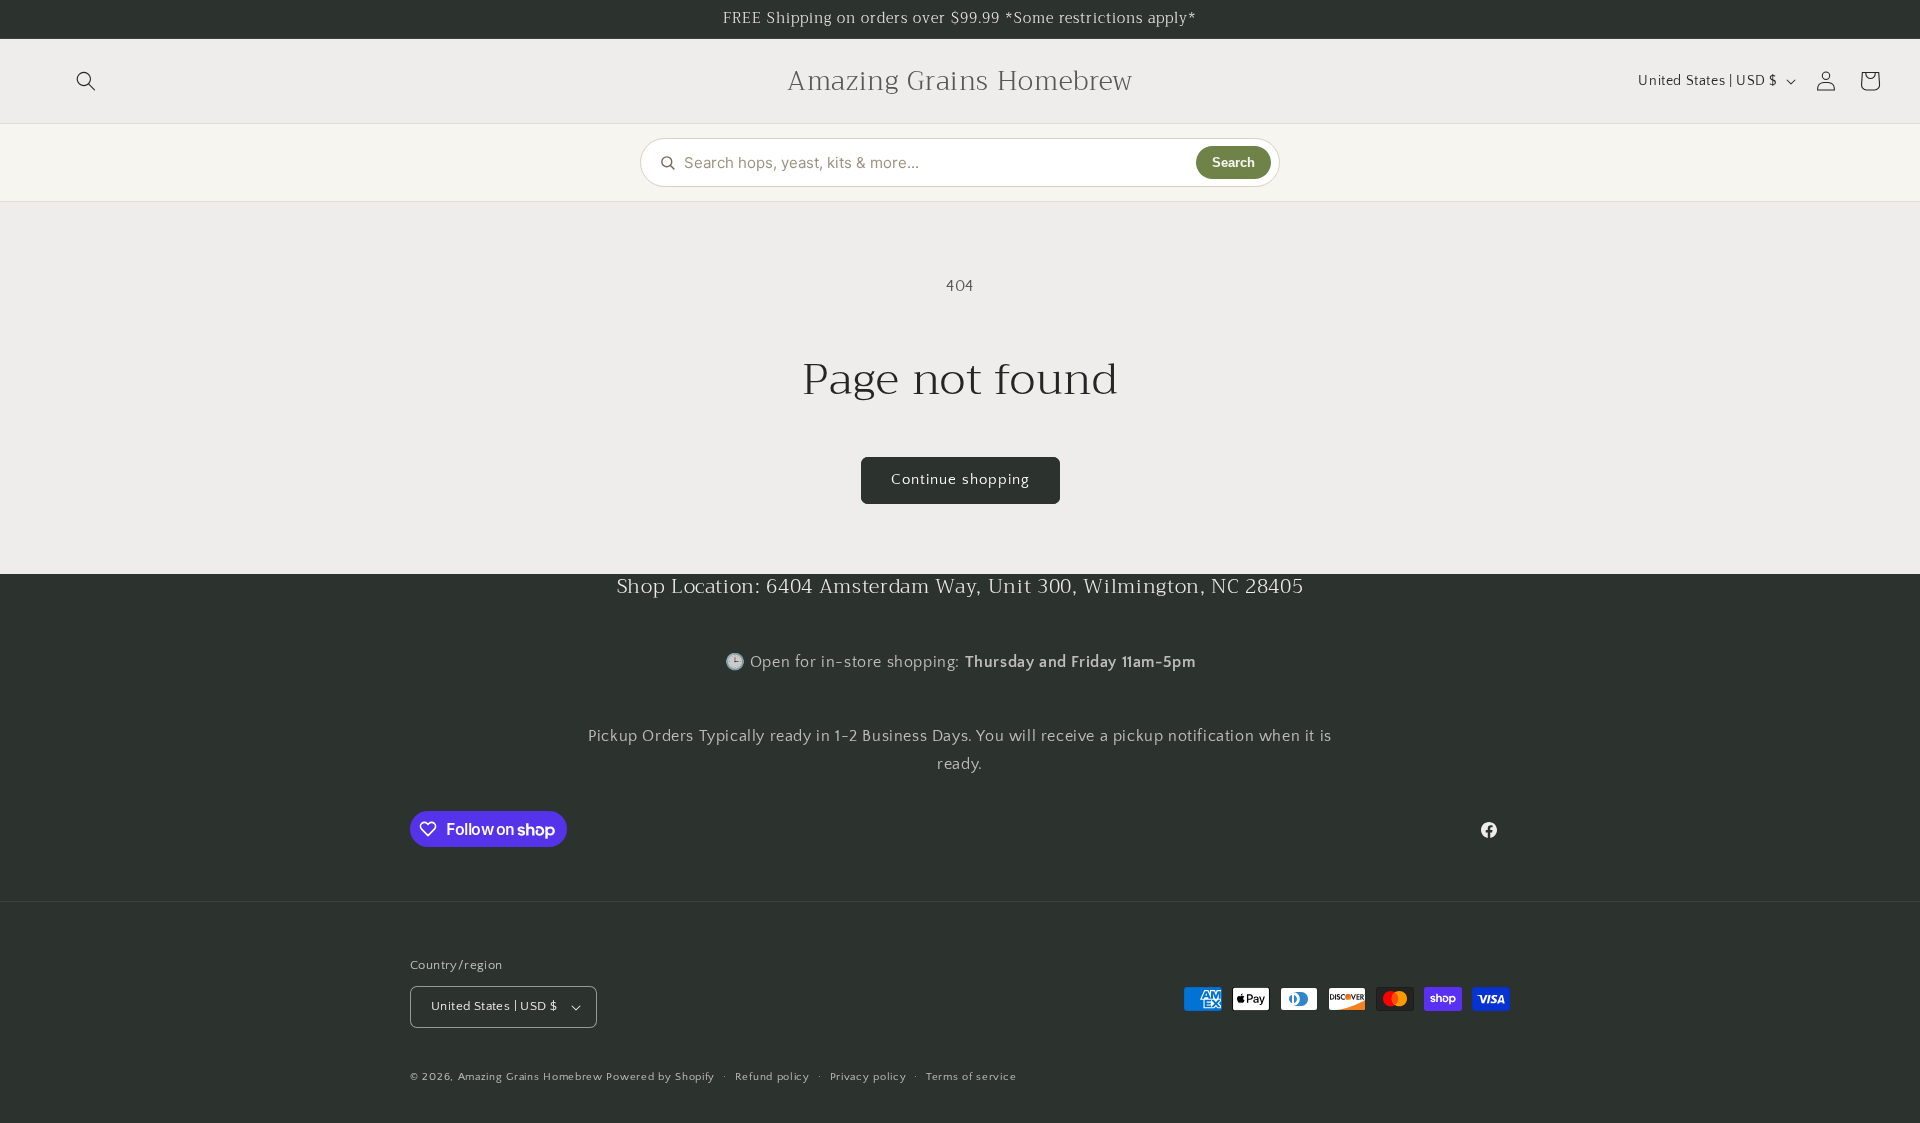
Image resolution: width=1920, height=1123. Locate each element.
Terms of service (971, 1077)
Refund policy (772, 1077)
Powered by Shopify (660, 1077)
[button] (86, 81)
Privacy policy (868, 1077)
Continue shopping (960, 479)
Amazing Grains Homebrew (530, 1077)
